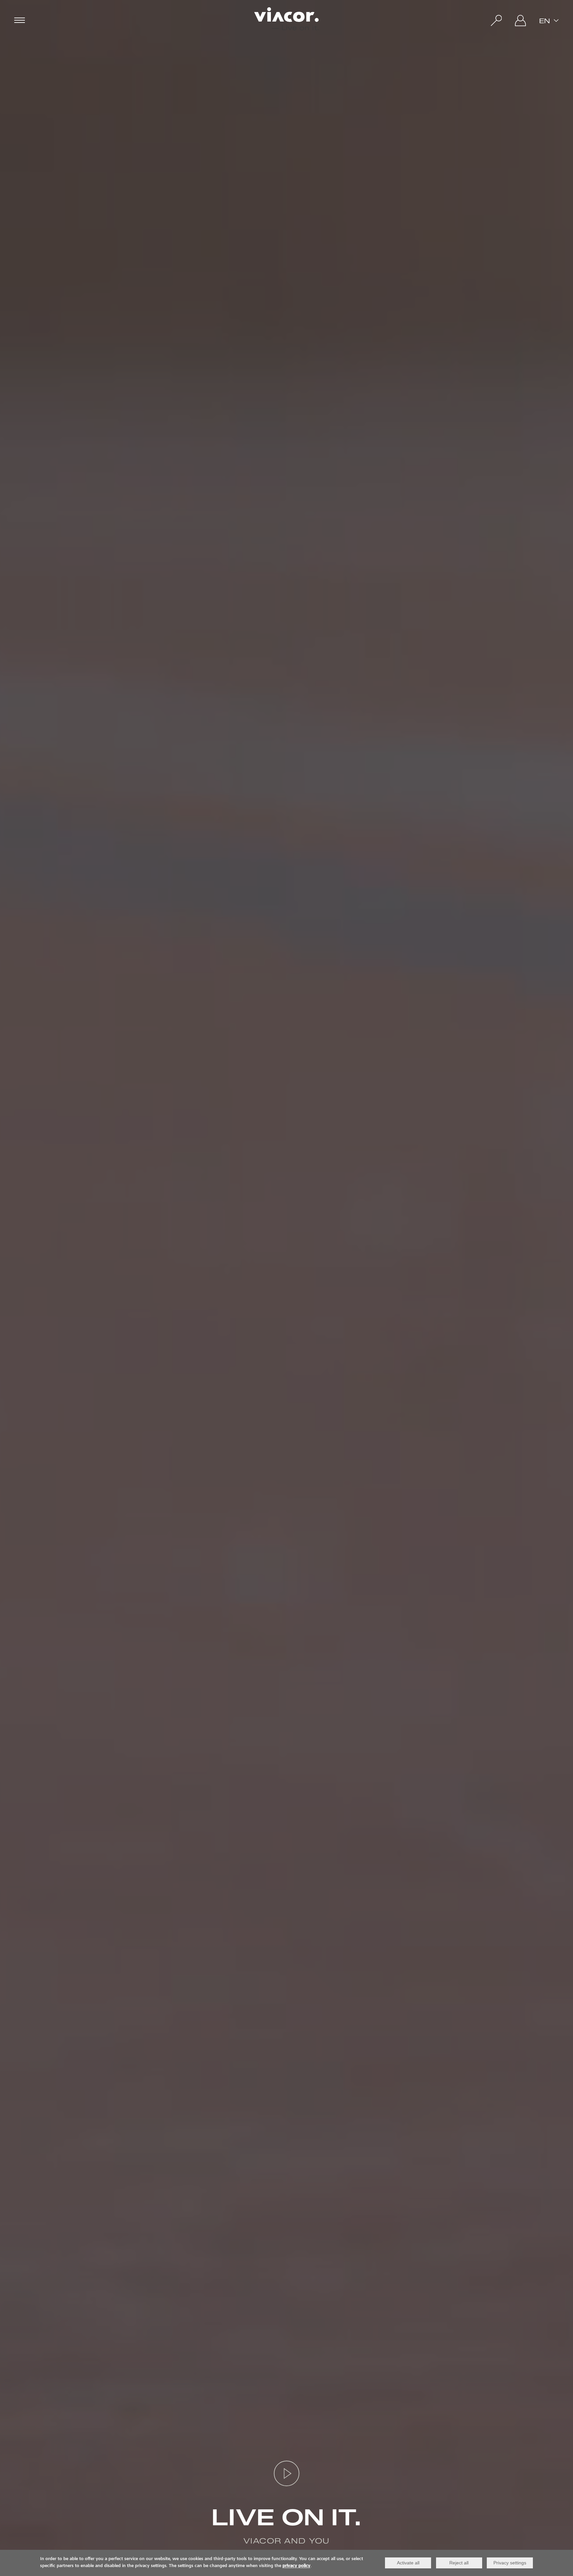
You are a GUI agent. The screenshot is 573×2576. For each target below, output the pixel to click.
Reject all (459, 2563)
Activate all (408, 2563)
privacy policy (296, 2566)
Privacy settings (510, 2563)
